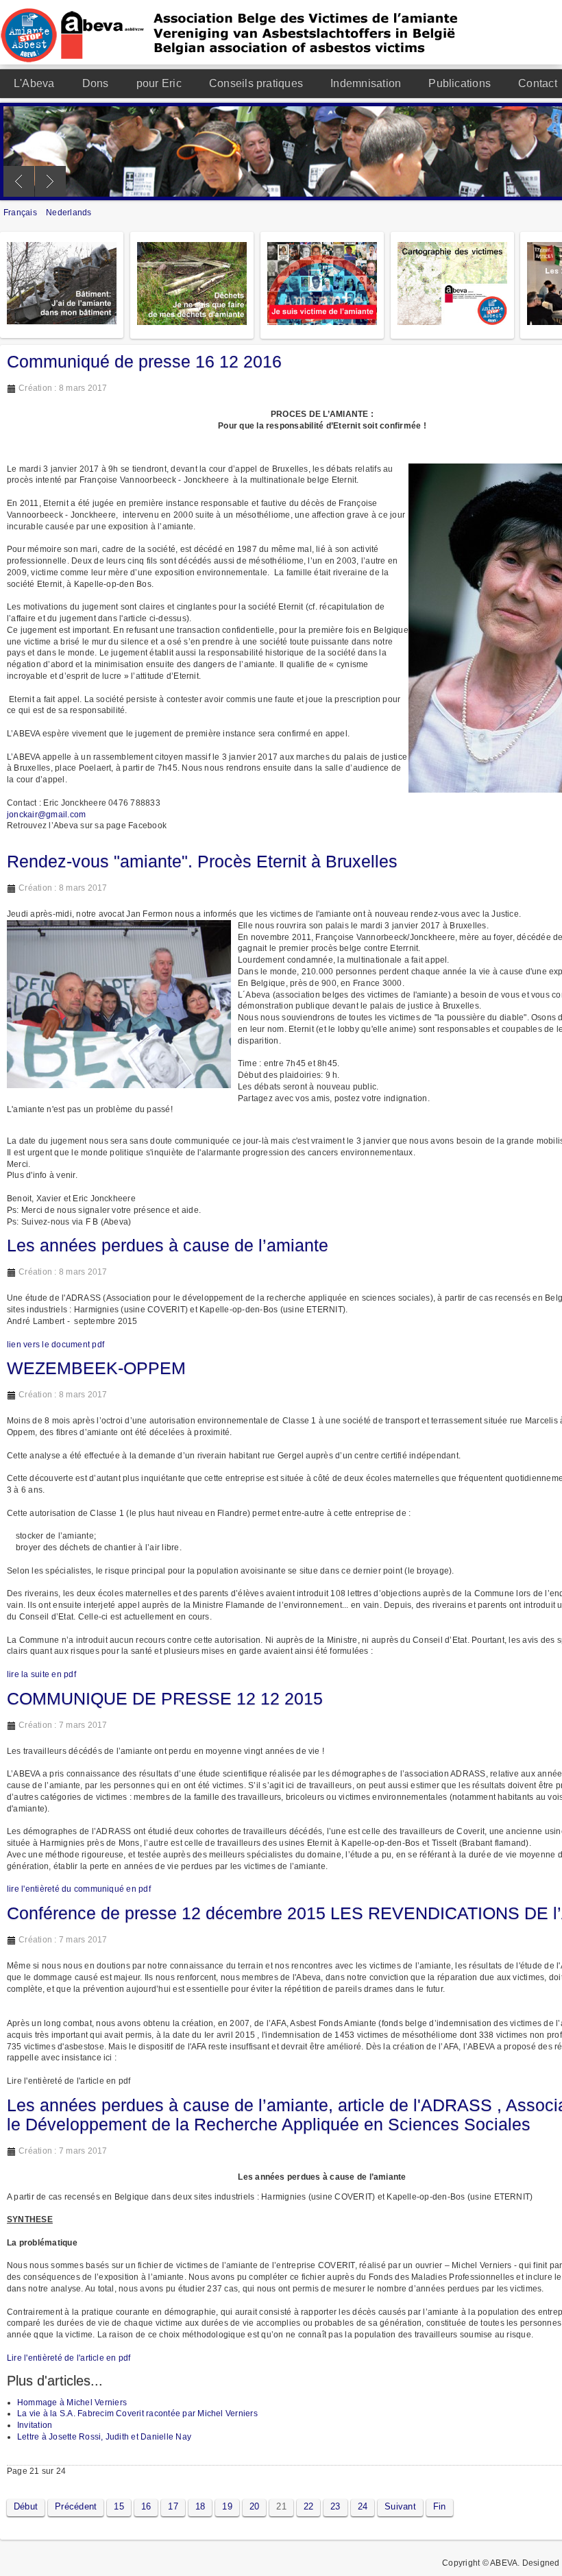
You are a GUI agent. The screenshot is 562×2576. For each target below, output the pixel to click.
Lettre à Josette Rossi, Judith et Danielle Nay (104, 2437)
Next (50, 181)
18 (200, 2506)
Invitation (35, 2425)
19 (227, 2506)
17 (173, 2506)
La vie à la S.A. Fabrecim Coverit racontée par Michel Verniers (137, 2414)
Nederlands (69, 213)
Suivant (400, 2506)
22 (308, 2506)
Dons (96, 83)
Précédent (76, 2506)
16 (146, 2506)
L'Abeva (34, 83)
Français (21, 213)
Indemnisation (366, 83)
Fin (440, 2506)
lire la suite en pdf (41, 1674)
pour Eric (159, 83)
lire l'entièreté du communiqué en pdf (79, 1889)
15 (119, 2506)
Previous (19, 181)
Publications (460, 83)
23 (335, 2506)
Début (26, 2506)
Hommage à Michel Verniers (72, 2403)
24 (363, 2506)
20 (254, 2506)
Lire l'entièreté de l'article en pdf (69, 2358)
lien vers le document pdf (56, 1345)
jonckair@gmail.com (46, 815)
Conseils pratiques (256, 83)
